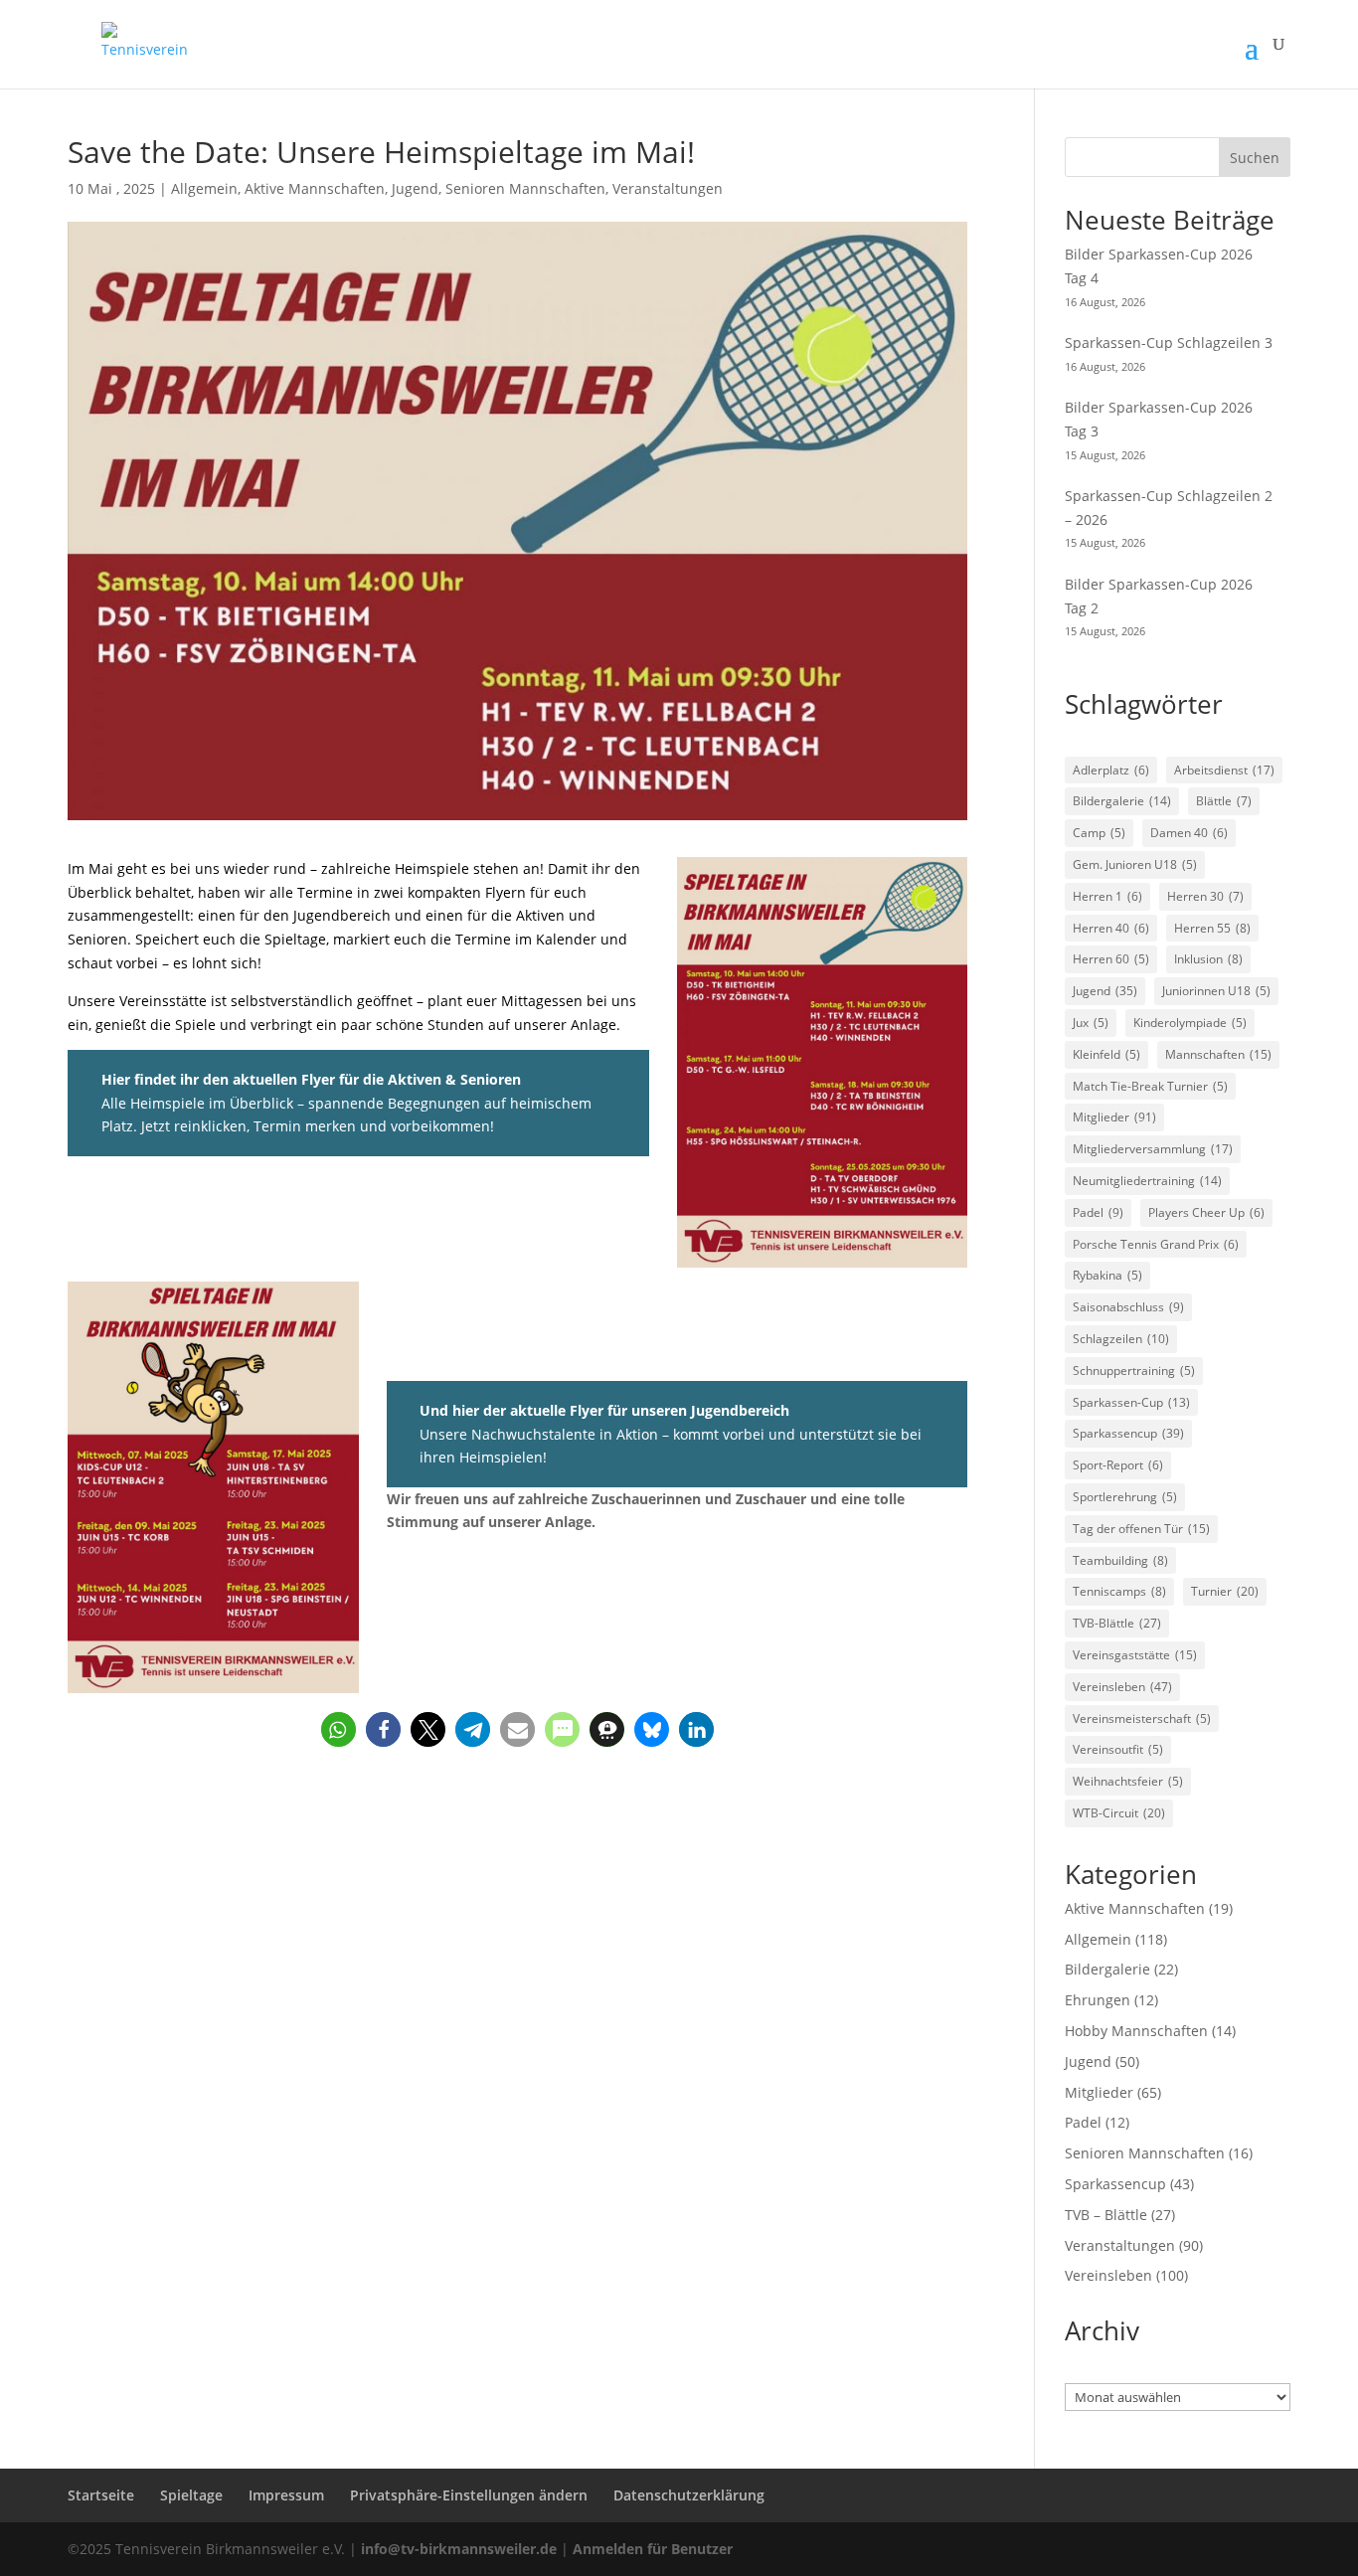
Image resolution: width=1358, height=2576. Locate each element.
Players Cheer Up (1206, 1212)
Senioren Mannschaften (525, 188)
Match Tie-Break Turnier (1150, 1086)
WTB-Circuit (1119, 1813)
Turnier (1225, 1591)
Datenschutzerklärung (689, 2495)
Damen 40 (1189, 833)
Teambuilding (1120, 1560)
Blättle (1224, 801)
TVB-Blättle (1117, 1623)
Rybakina (1107, 1275)
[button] (339, 1729)
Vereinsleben (1122, 1687)
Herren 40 (1111, 928)
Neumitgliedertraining (1147, 1181)
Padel (1098, 1212)
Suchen (1255, 158)
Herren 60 (1111, 959)
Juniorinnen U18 (1216, 991)
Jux (1091, 1023)
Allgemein (204, 188)
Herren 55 (1212, 928)
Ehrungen (1098, 2000)
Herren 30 (1205, 896)
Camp (1099, 833)
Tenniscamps (1119, 1591)
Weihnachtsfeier (1128, 1781)
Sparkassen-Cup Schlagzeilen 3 (1169, 343)
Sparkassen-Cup (1131, 1402)
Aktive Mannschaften (315, 188)
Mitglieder (1114, 1117)
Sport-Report (1118, 1465)
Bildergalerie (1122, 801)
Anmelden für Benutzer (653, 2549)
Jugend (415, 188)
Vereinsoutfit (1118, 1749)
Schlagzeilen (1121, 1339)
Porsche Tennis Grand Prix (1156, 1244)
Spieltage (191, 2495)
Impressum (286, 2495)
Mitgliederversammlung (1153, 1149)
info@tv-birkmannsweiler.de (459, 2549)
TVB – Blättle (1106, 2215)
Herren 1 (1107, 896)
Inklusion (1208, 959)
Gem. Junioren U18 (1135, 864)
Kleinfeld (1106, 1054)
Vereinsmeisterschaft (1142, 1718)
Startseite (101, 2495)
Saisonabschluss (1128, 1307)
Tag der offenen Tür (1141, 1529)
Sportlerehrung (1125, 1497)
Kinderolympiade (1190, 1023)
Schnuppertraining (1134, 1371)
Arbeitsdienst (1224, 770)
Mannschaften (1218, 1054)
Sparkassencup (1128, 1433)
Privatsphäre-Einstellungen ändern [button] (469, 2495)
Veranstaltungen (668, 188)
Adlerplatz (1111, 770)
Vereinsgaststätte (1135, 1655)
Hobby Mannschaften (1136, 2031)
